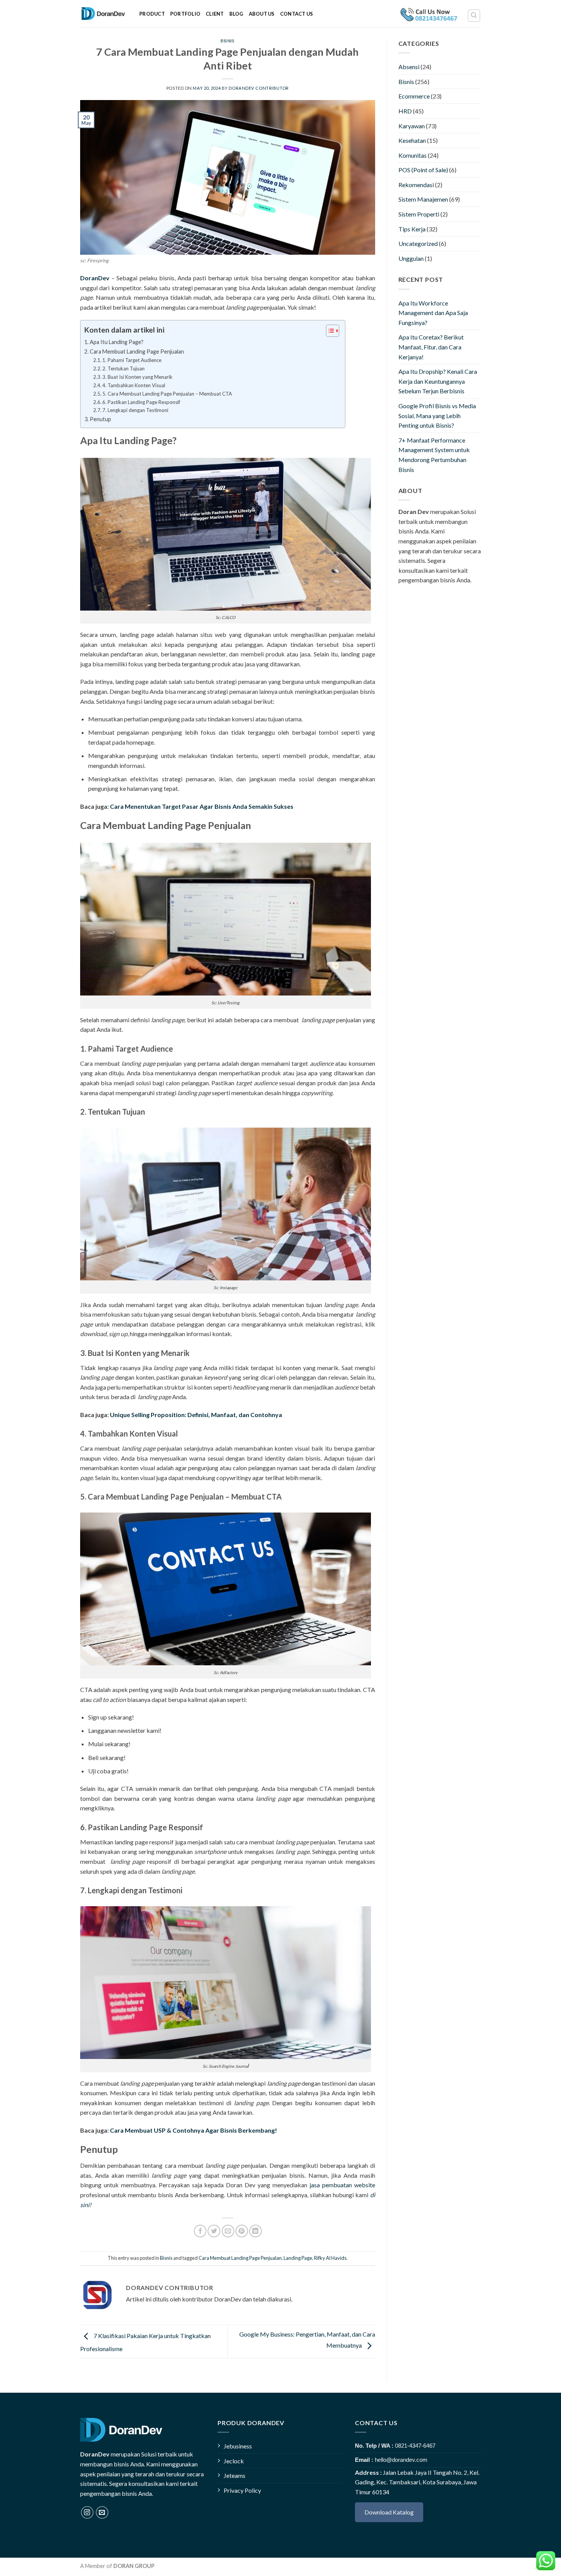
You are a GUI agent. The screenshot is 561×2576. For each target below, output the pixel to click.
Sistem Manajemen (423, 199)
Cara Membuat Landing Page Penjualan (137, 351)
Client (215, 14)
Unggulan (411, 258)
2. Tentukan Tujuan (123, 368)
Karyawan (412, 126)
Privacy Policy (242, 2490)
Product (152, 14)
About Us (262, 14)
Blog (236, 14)
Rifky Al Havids (330, 2258)
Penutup (100, 419)
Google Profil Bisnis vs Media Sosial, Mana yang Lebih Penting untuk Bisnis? (437, 415)
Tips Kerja (412, 229)
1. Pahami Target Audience (132, 360)
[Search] (474, 16)
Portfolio (185, 14)
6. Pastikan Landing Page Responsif (141, 402)
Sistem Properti (419, 214)
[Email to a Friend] (228, 2231)
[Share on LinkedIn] (256, 2231)
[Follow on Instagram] (87, 2512)
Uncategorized (418, 243)
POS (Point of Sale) (423, 170)
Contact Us (297, 14)
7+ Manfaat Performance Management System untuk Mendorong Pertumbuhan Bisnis (434, 455)
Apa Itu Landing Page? (117, 342)
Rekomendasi (416, 185)
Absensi (409, 67)
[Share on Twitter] (214, 2231)
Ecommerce (414, 96)
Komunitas (413, 155)
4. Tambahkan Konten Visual (134, 385)
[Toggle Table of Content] (329, 331)
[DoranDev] (104, 14)
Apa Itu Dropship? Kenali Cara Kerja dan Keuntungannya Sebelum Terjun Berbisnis (438, 381)
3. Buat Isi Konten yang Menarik (137, 377)
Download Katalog (389, 2512)
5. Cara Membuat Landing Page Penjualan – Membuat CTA (167, 394)
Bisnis (227, 41)
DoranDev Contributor (259, 88)
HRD (405, 111)
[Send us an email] (102, 2512)
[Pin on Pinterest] (242, 2231)
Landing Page (298, 2258)
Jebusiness (238, 2446)
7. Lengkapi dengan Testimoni (135, 410)
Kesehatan (412, 140)
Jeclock (234, 2461)
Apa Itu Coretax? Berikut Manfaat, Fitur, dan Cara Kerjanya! (431, 347)
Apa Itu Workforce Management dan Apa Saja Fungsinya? (433, 313)
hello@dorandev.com (401, 2460)
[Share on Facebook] (200, 2231)
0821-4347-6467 (415, 2446)
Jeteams (235, 2475)
